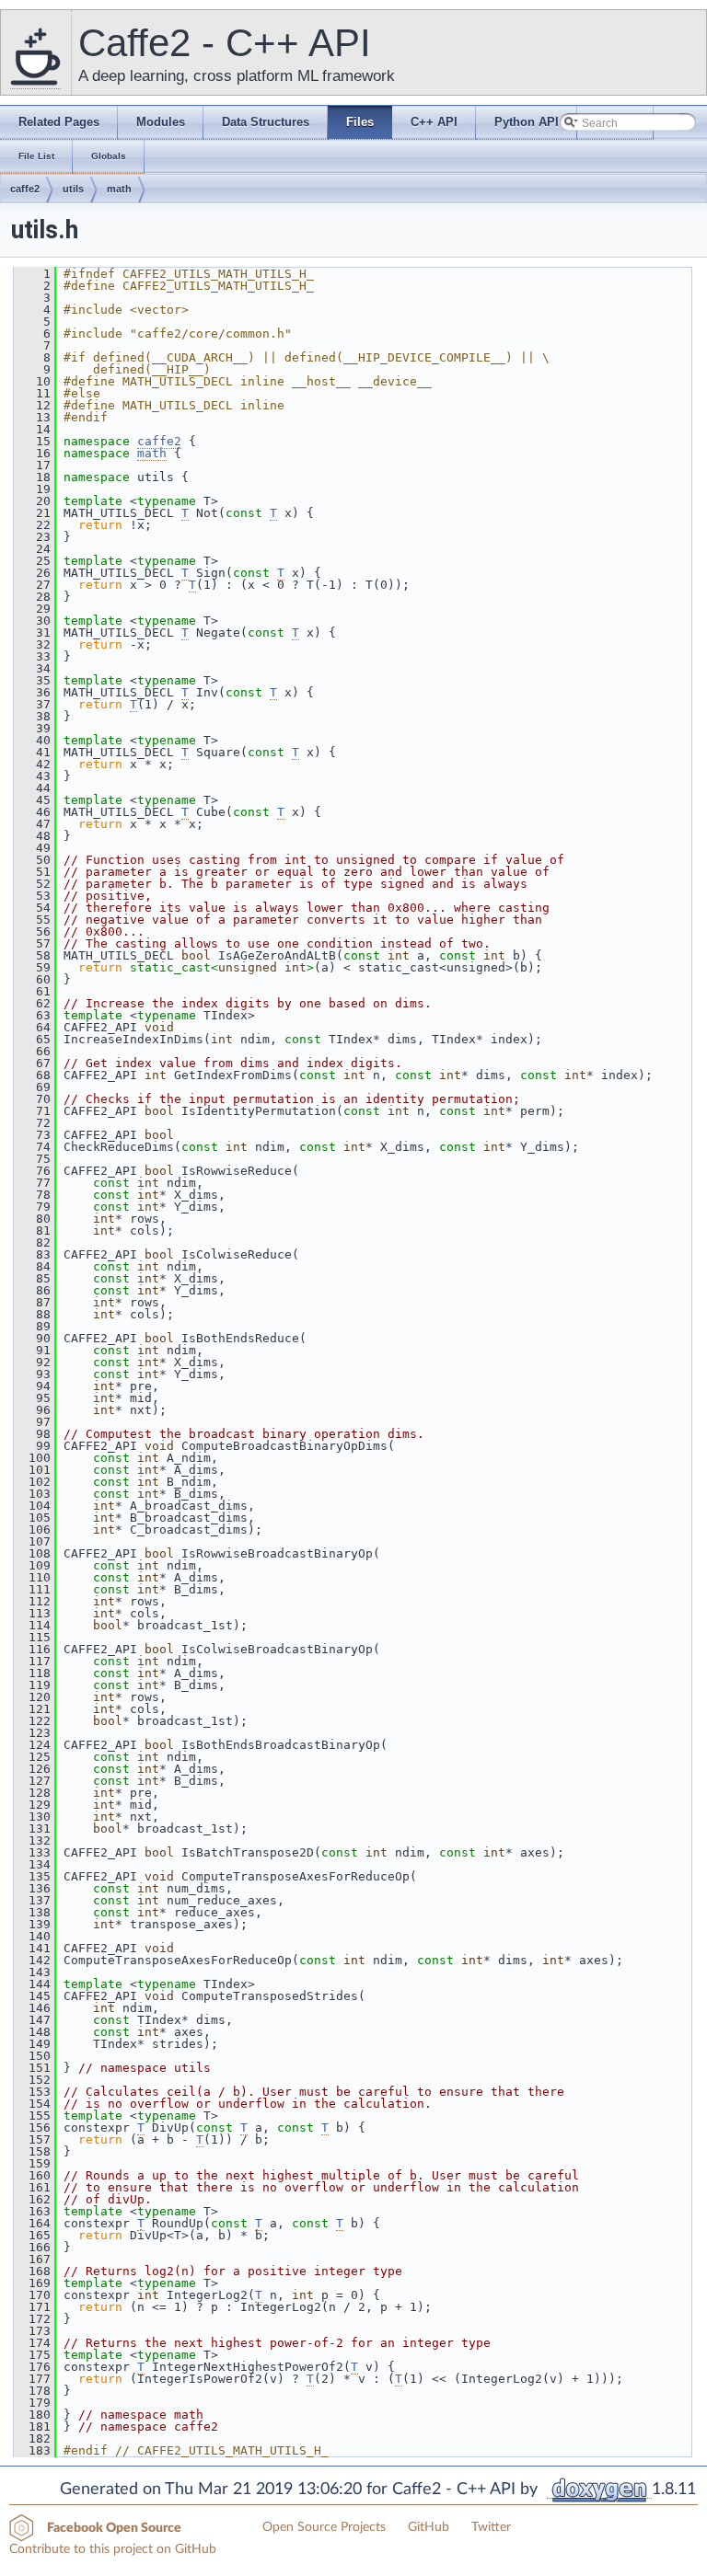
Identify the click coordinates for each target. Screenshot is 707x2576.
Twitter (491, 2527)
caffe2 (25, 189)
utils (73, 189)
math (119, 189)
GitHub (429, 2527)
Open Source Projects (324, 2527)
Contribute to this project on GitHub (113, 2549)
